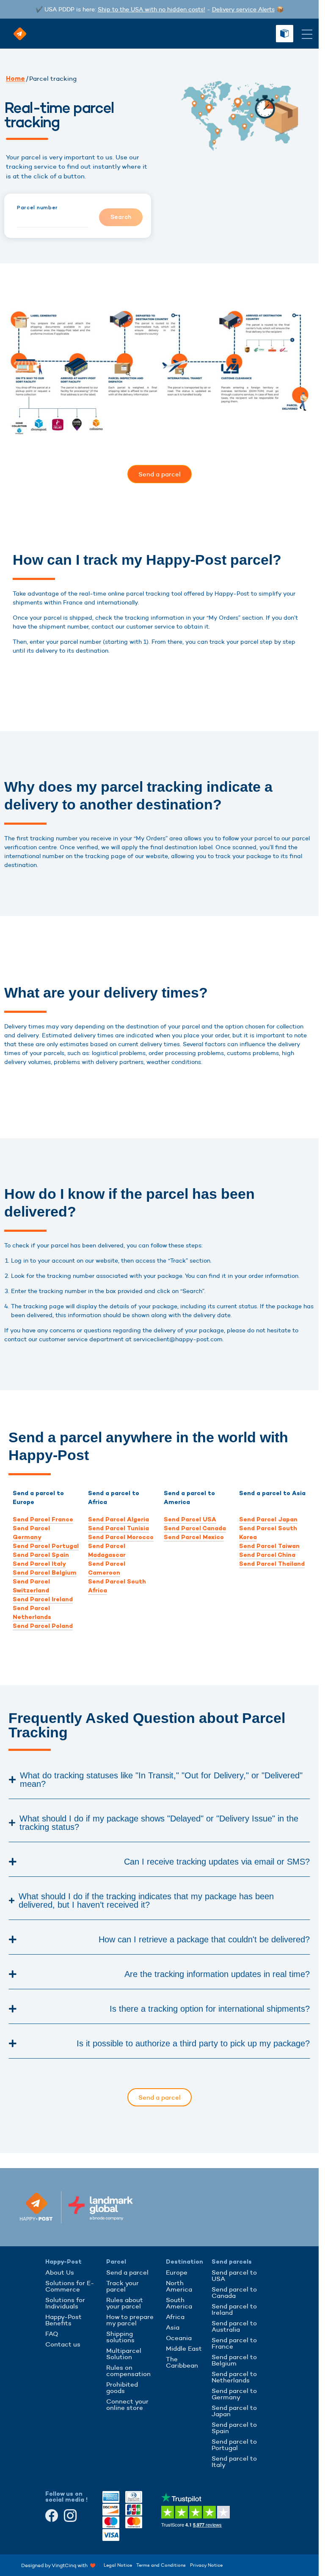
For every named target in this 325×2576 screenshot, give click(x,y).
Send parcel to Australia (234, 2326)
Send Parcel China (267, 1555)
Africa (175, 2317)
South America (179, 2303)
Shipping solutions (120, 2337)
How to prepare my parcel (130, 2320)
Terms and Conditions (161, 2565)
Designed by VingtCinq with (56, 2565)
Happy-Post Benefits (63, 2320)
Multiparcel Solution (124, 2354)
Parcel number (37, 208)
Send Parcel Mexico (194, 1537)
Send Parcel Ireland (43, 1599)
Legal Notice (118, 2565)
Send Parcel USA (190, 1519)
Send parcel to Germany (234, 2394)
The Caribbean (182, 2362)
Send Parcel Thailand (272, 1564)
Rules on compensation (128, 2371)
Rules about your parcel (125, 2303)
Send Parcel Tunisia (118, 1528)
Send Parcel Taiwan (269, 1546)
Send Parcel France (43, 1519)
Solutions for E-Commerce (70, 2286)
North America (179, 2286)
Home (15, 79)
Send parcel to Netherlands (234, 2377)
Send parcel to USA (234, 2275)
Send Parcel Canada (195, 1528)
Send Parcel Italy (39, 1564)
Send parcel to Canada (234, 2292)
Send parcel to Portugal (234, 2445)
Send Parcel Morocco (121, 1537)
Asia (173, 2327)
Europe (177, 2272)
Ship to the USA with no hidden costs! (151, 9)
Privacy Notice (206, 2565)
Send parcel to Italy (234, 2461)
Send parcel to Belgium (234, 2360)
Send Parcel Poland (43, 1626)
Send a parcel (127, 2272)
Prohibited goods (122, 2387)
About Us (60, 2272)
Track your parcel (123, 2286)
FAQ (52, 2334)
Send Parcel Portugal (46, 1546)
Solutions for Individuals (65, 2303)
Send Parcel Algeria (118, 1519)
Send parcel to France (234, 2343)
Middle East (184, 2348)
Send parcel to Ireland (234, 2309)
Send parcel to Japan (234, 2411)
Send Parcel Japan (268, 1519)
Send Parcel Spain (41, 1555)
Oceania (179, 2338)
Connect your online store (127, 2404)
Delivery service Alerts (243, 9)
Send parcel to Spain (234, 2428)
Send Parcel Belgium (45, 1573)
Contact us (63, 2344)
